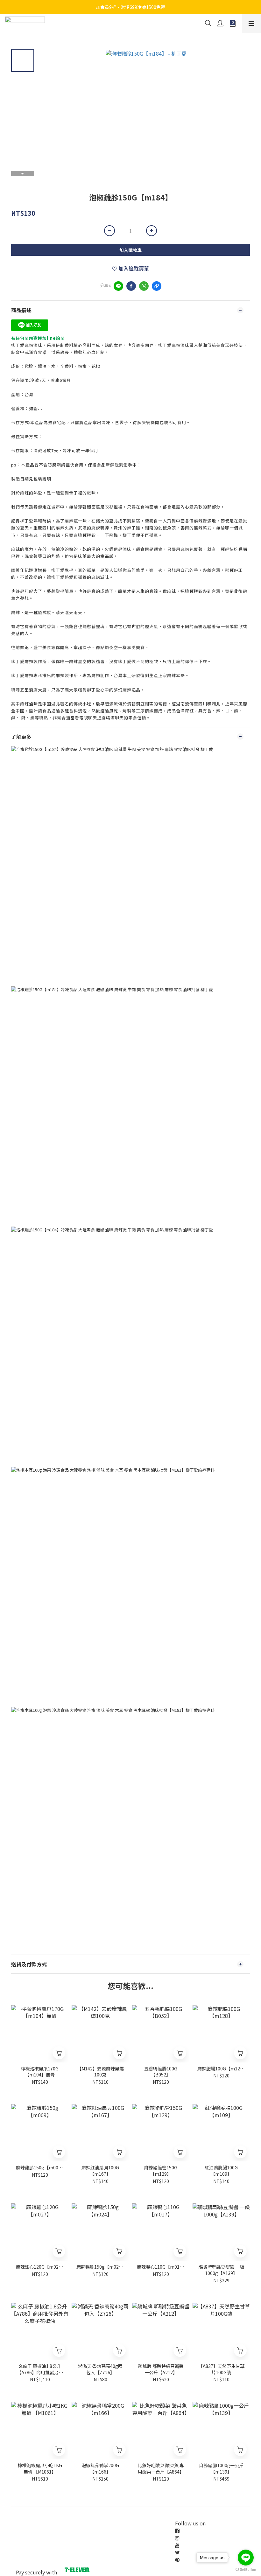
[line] (118, 286)
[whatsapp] (144, 286)
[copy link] (157, 286)
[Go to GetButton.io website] (246, 2570)
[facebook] (131, 286)
